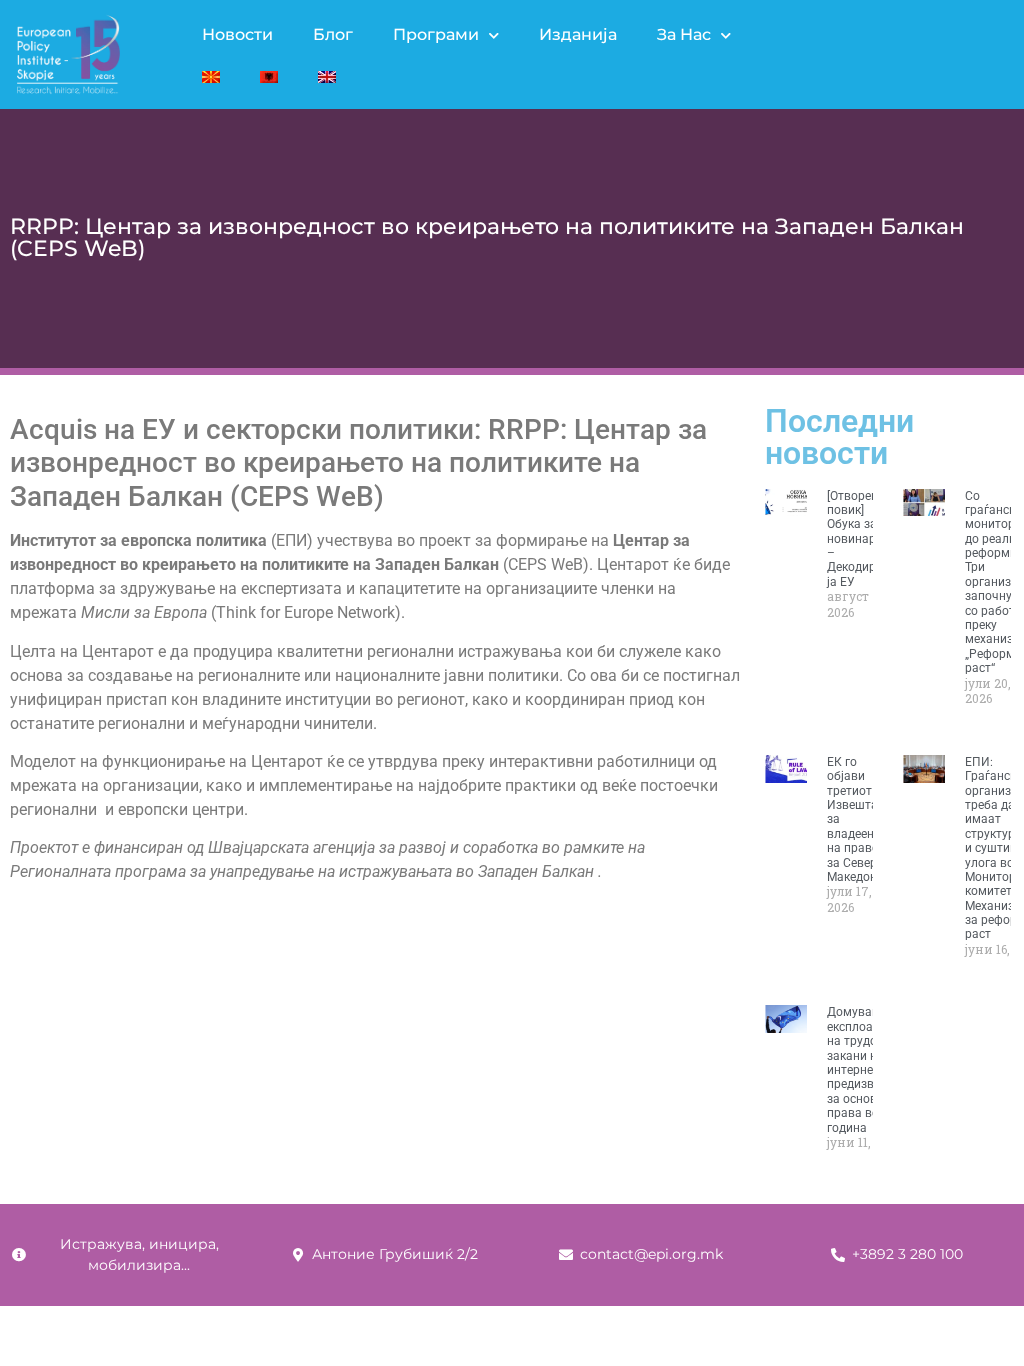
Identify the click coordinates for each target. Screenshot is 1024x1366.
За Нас (684, 34)
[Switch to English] (327, 77)
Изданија (578, 34)
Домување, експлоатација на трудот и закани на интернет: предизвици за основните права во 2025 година (868, 1069)
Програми (436, 34)
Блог (333, 34)
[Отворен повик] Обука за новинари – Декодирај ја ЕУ (856, 539)
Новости (237, 34)
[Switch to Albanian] (269, 77)
